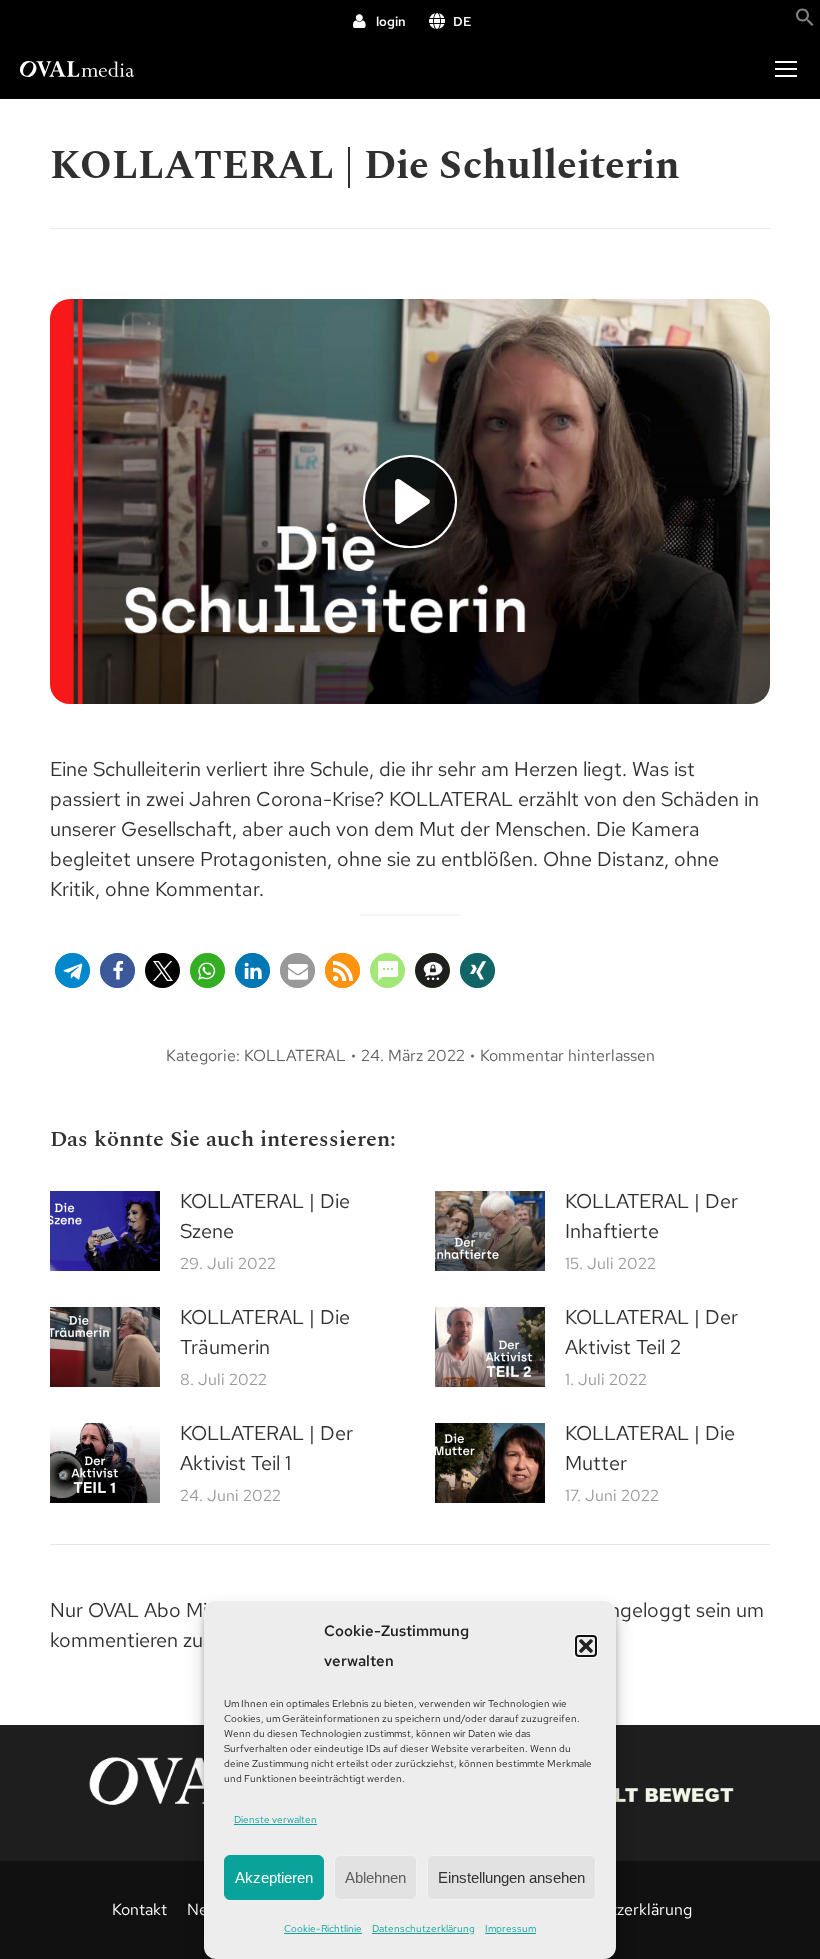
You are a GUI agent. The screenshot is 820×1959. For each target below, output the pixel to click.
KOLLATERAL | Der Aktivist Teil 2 (651, 1332)
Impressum (510, 1928)
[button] (586, 1646)
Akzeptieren (274, 1877)
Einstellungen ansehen (511, 1877)
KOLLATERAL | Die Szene (265, 1216)
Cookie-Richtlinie (323, 1928)
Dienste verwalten (275, 1819)
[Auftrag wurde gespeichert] (105, 1231)
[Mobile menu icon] (786, 69)
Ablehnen (375, 1877)
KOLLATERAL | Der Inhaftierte (651, 1216)
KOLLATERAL (295, 1055)
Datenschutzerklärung (423, 1928)
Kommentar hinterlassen (567, 1055)
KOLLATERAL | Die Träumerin (265, 1332)
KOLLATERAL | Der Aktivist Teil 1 (266, 1448)
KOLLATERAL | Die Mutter (650, 1448)
